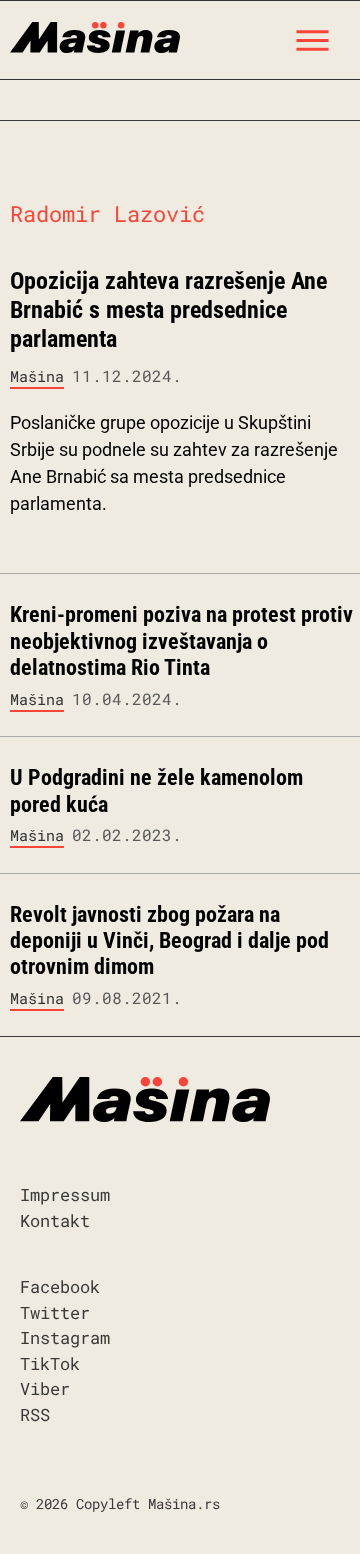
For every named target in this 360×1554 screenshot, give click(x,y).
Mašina (37, 376)
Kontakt (55, 1220)
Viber (45, 1388)
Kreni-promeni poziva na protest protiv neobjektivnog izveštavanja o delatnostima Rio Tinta (181, 641)
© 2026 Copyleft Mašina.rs (120, 1503)
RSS (35, 1414)
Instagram (65, 1337)
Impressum (65, 1194)
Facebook (60, 1286)
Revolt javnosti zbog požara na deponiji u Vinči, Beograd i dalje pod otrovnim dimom (169, 941)
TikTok (50, 1363)
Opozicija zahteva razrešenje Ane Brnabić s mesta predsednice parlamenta (168, 310)
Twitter (55, 1312)
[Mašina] (95, 35)
